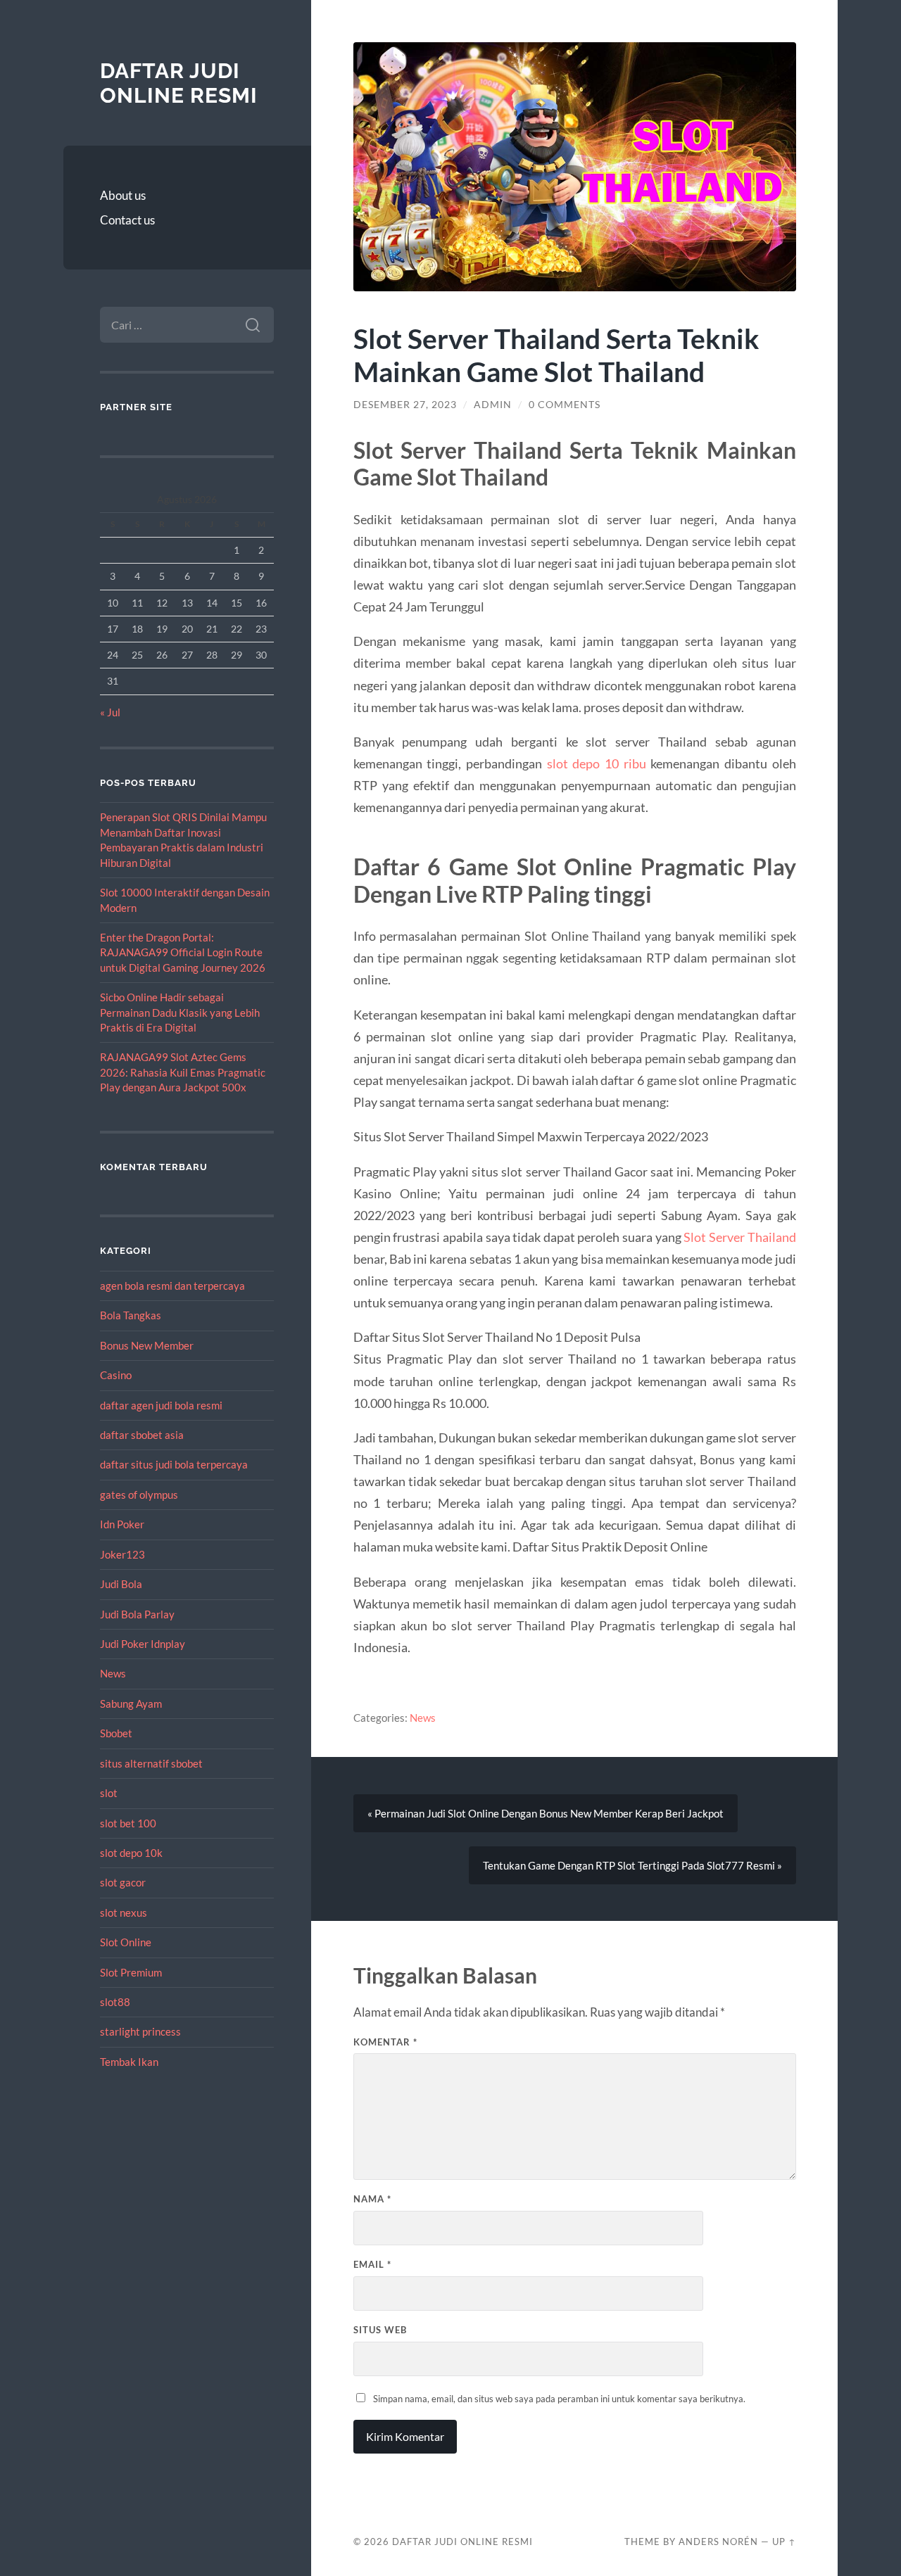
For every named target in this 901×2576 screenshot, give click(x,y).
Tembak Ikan (129, 2062)
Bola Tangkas (131, 1315)
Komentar (385, 2042)
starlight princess (140, 2031)
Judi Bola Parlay (137, 1614)
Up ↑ (784, 2542)
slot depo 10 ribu (597, 763)
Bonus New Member (147, 1345)
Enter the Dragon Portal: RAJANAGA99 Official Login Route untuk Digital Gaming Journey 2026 (183, 952)
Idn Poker (122, 1524)
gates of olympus (139, 1495)
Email (372, 2264)
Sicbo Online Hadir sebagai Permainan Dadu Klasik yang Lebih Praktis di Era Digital (180, 1012)
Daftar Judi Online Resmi (179, 83)
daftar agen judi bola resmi (161, 1405)
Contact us (127, 220)
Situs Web (380, 2330)
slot (109, 1793)
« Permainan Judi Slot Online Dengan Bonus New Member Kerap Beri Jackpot (546, 1813)
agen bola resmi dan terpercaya (172, 1286)
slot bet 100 (128, 1823)
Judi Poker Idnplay (143, 1644)
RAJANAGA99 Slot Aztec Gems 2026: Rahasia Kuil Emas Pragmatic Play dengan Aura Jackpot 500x (183, 1072)
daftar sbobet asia (142, 1435)
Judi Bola (121, 1584)
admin (493, 405)
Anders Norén (718, 2542)
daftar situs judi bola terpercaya (174, 1464)
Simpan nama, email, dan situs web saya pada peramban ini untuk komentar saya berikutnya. (559, 2399)
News (113, 1673)
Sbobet (116, 1733)
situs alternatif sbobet (151, 1763)
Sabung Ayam (131, 1703)
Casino (116, 1375)
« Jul (110, 712)
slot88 (115, 2002)
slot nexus (124, 1912)
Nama (372, 2199)
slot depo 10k (131, 1853)
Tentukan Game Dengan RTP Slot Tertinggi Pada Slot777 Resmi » (632, 1865)
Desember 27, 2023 (405, 405)
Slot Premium (131, 1972)
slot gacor (123, 1882)
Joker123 (122, 1554)
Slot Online (126, 1942)
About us (123, 195)
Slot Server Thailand (739, 1237)
